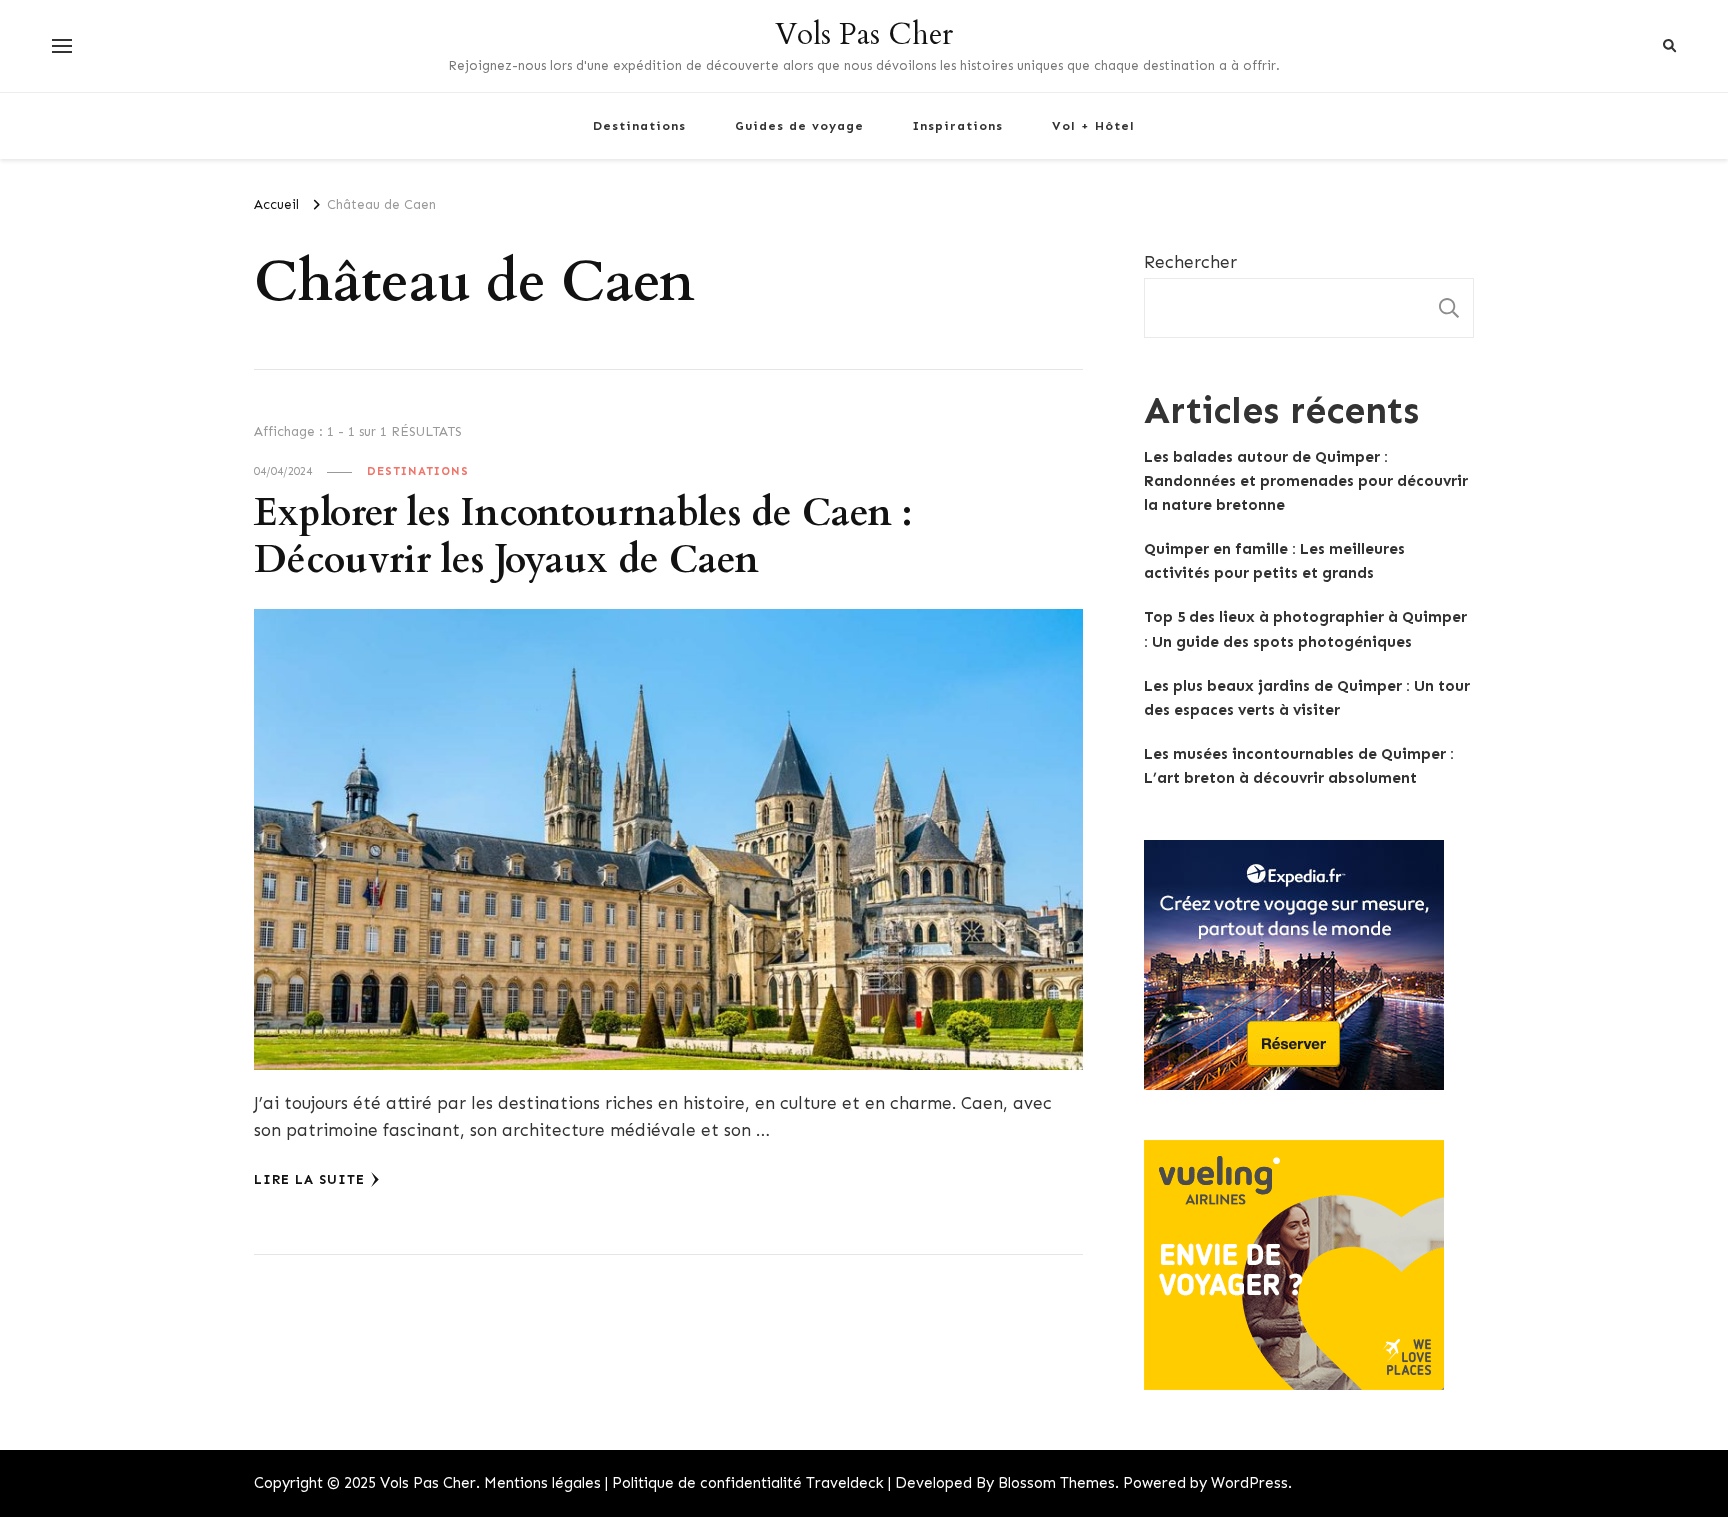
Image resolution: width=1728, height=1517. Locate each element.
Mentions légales (542, 1483)
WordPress (1249, 1483)
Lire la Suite (309, 1179)
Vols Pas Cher (864, 34)
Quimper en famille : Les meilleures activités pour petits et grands (1274, 561)
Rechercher (1190, 262)
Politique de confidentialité (707, 1483)
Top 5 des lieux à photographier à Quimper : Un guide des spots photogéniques (1305, 629)
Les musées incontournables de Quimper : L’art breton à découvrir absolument (1299, 766)
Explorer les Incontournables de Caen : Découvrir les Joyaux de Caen (583, 537)
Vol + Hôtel (1093, 125)
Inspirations (958, 125)
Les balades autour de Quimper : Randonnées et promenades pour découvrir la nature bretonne (1306, 481)
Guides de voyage (799, 125)
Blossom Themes (1056, 1483)
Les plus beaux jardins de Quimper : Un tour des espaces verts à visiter (1307, 698)
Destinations (639, 125)
